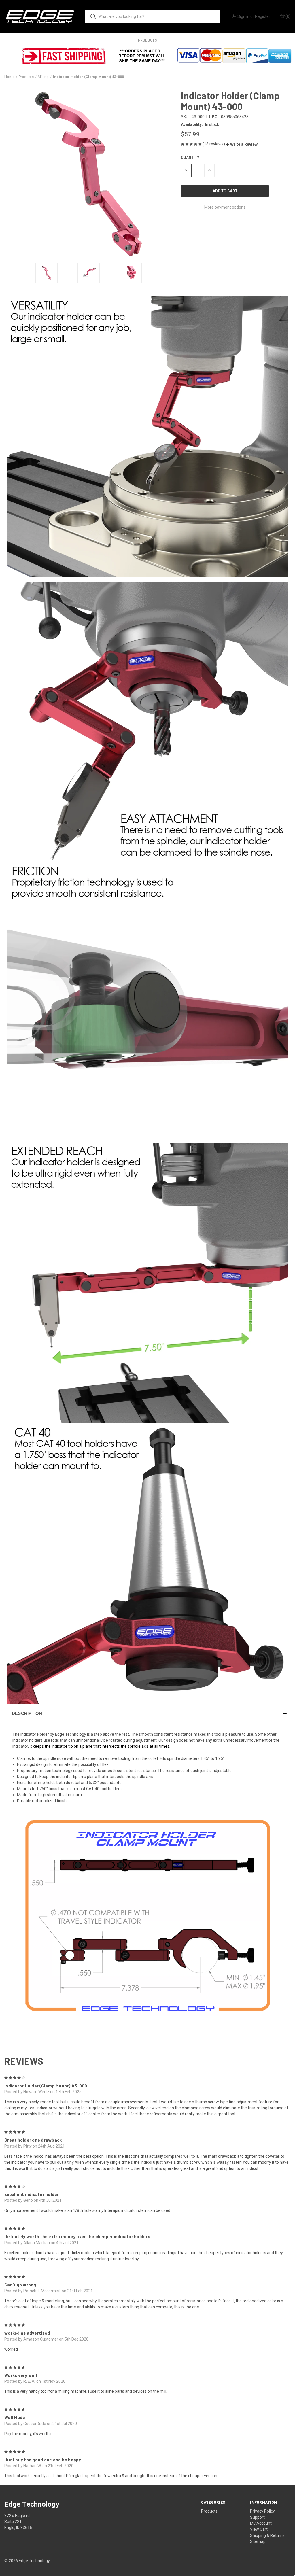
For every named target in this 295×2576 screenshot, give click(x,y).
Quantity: (191, 158)
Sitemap (258, 2541)
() (288, 16)
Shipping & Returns (267, 2535)
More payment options (225, 207)
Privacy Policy (262, 2511)
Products (147, 40)
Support (257, 2517)
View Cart (259, 2529)
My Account (261, 2523)
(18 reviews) (214, 144)
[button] (242, 144)
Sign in (243, 16)
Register (263, 16)
